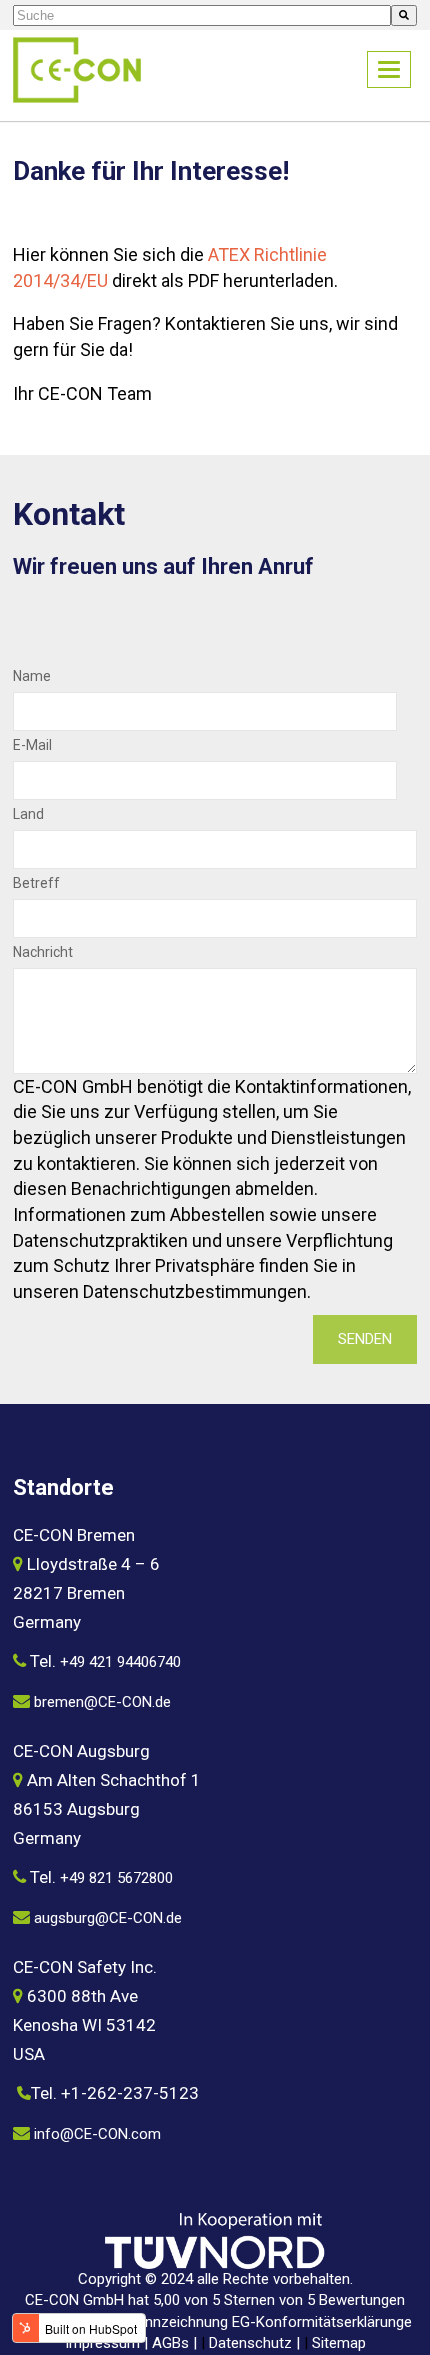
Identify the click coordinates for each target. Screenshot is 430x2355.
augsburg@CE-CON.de (108, 1918)
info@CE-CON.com (97, 2134)
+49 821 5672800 (116, 1878)
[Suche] (404, 15)
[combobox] (202, 15)
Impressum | (108, 2343)
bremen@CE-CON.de (102, 1702)
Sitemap (339, 2343)
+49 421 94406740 (120, 1662)
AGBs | (176, 2343)
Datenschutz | (256, 2343)
